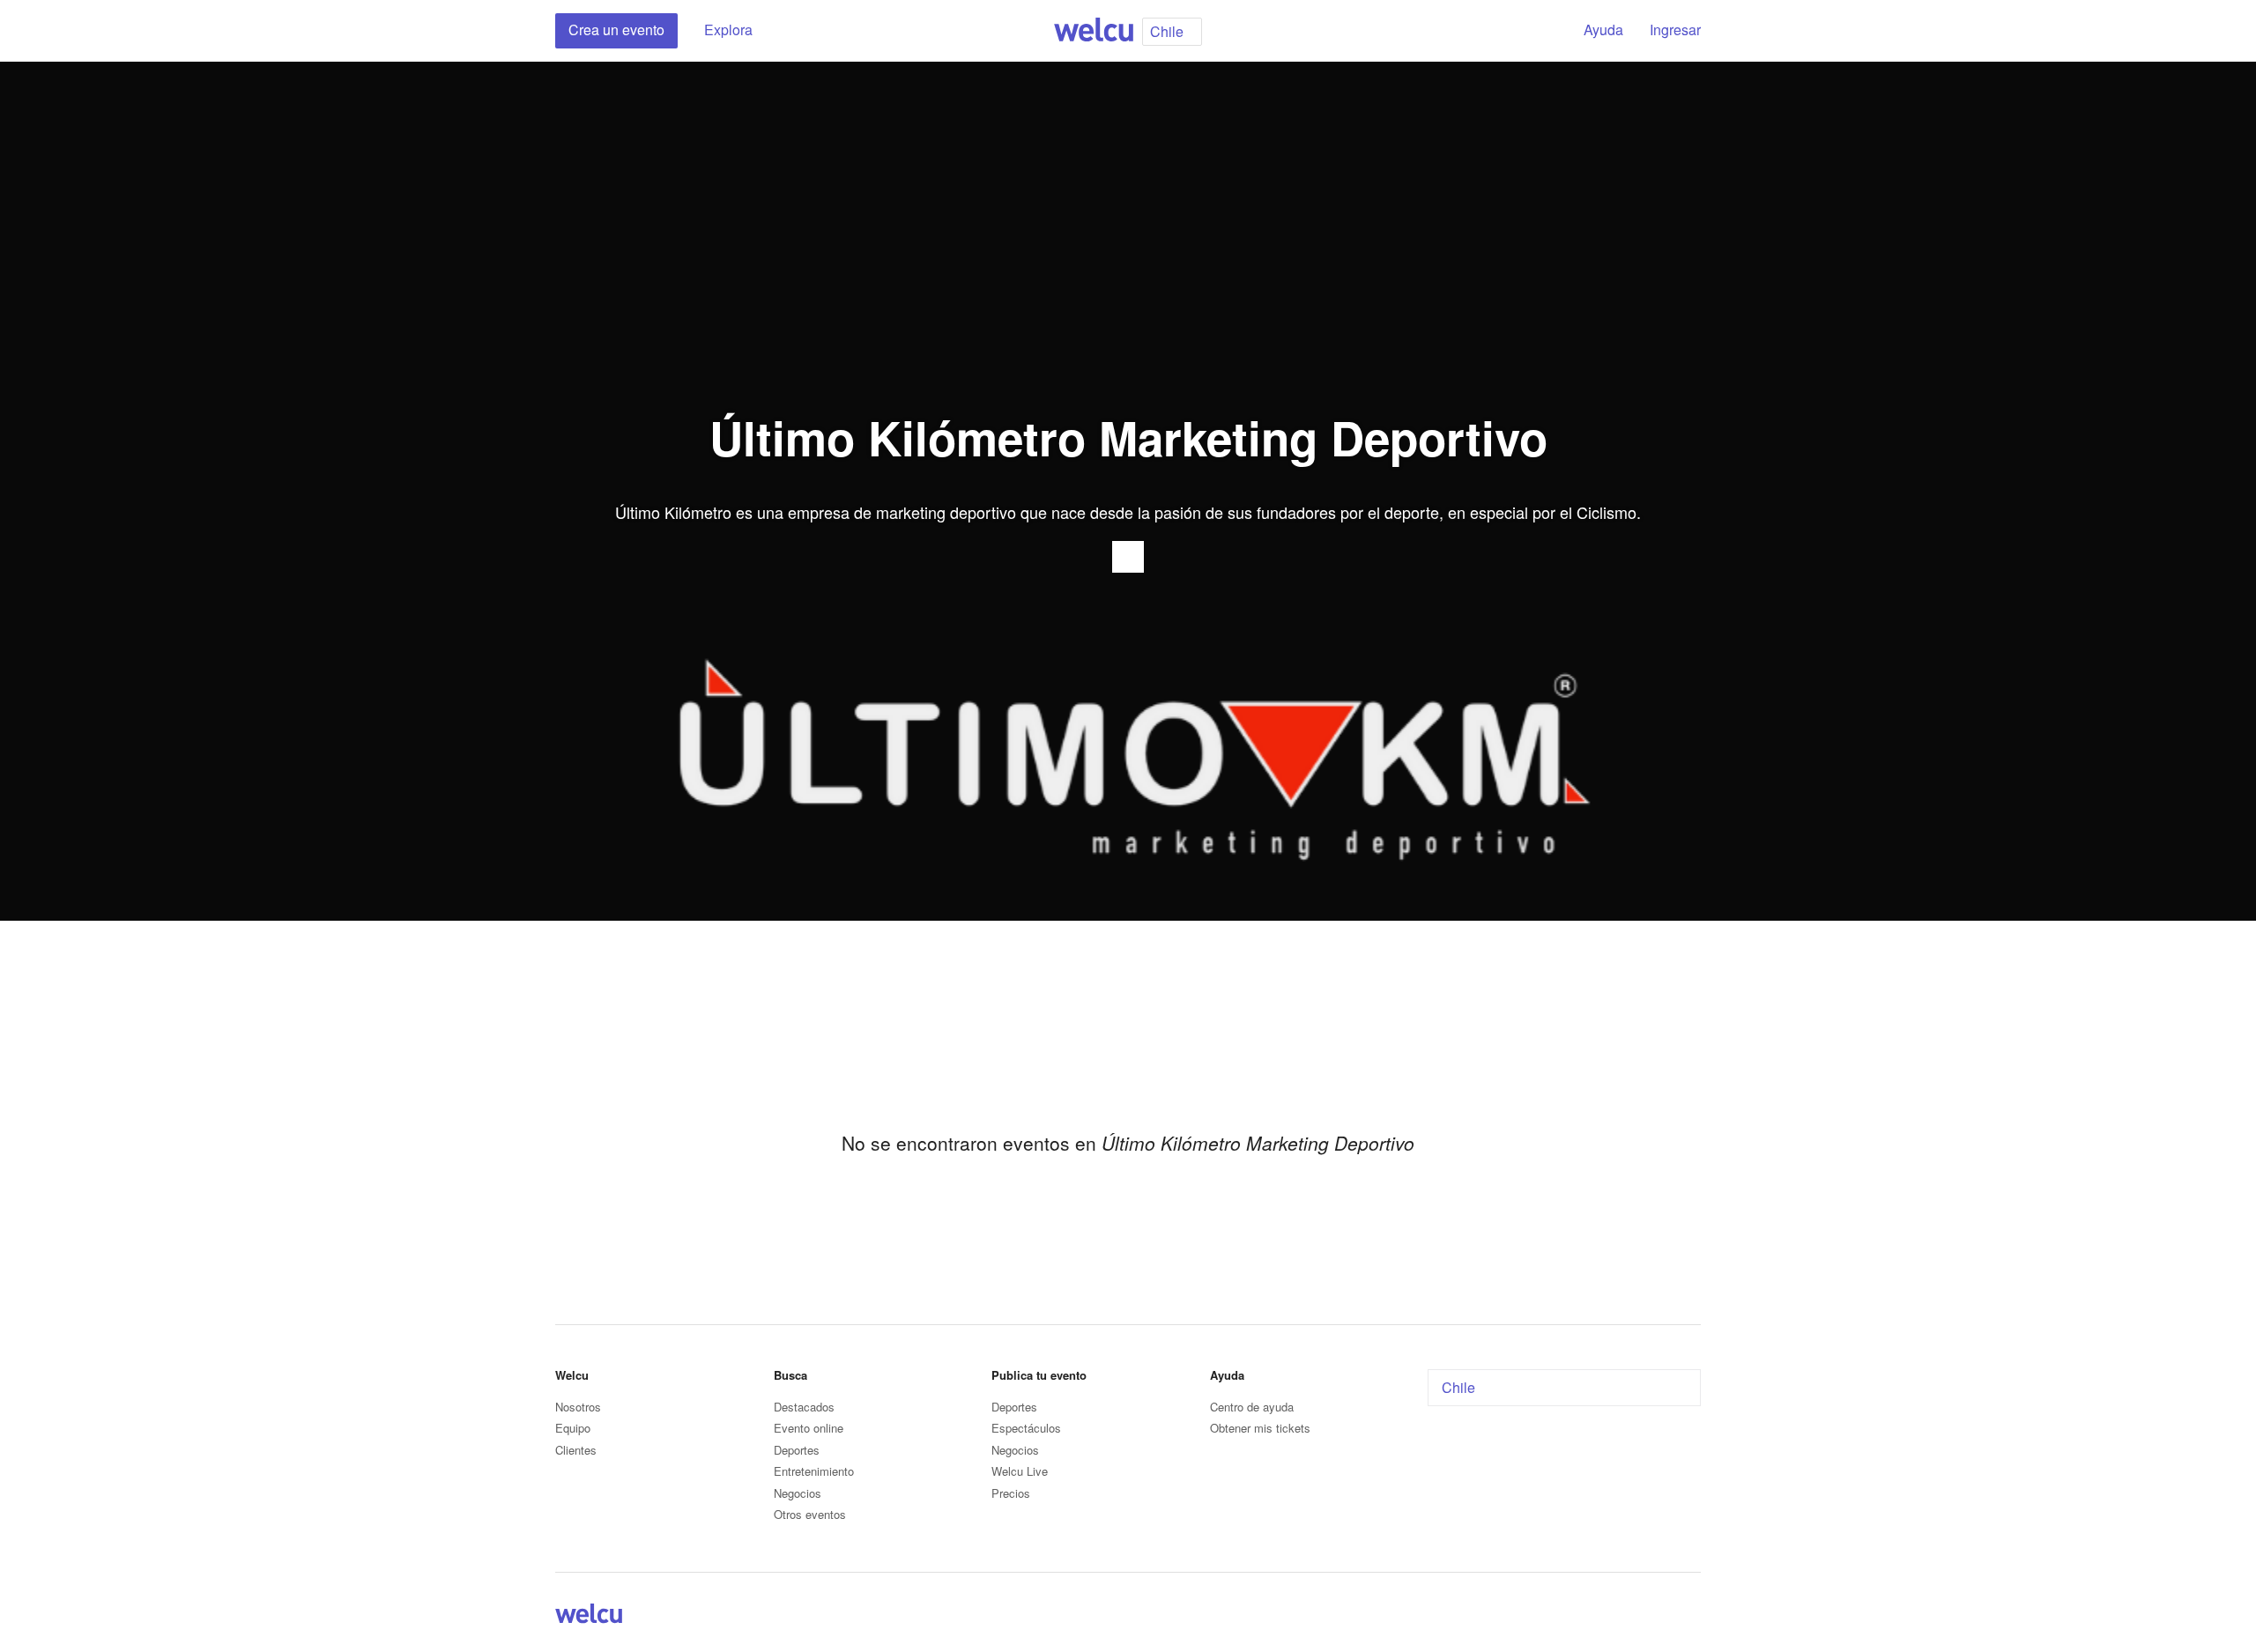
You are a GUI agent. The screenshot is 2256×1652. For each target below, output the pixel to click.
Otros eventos (810, 1514)
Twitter (1669, 1617)
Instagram (1690, 1617)
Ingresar (1675, 30)
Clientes (576, 1450)
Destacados (804, 1407)
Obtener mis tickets (1260, 1428)
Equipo (573, 1428)
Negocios (798, 1493)
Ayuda (1603, 30)
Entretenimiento (814, 1471)
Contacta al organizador (1128, 557)
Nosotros (578, 1407)
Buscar (1540, 31)
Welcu (1094, 31)
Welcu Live (1020, 1471)
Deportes (797, 1450)
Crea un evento (616, 30)
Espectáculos (1026, 1428)
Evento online (809, 1428)
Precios (1011, 1493)
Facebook (1648, 1617)
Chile (1458, 1387)
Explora (728, 30)
